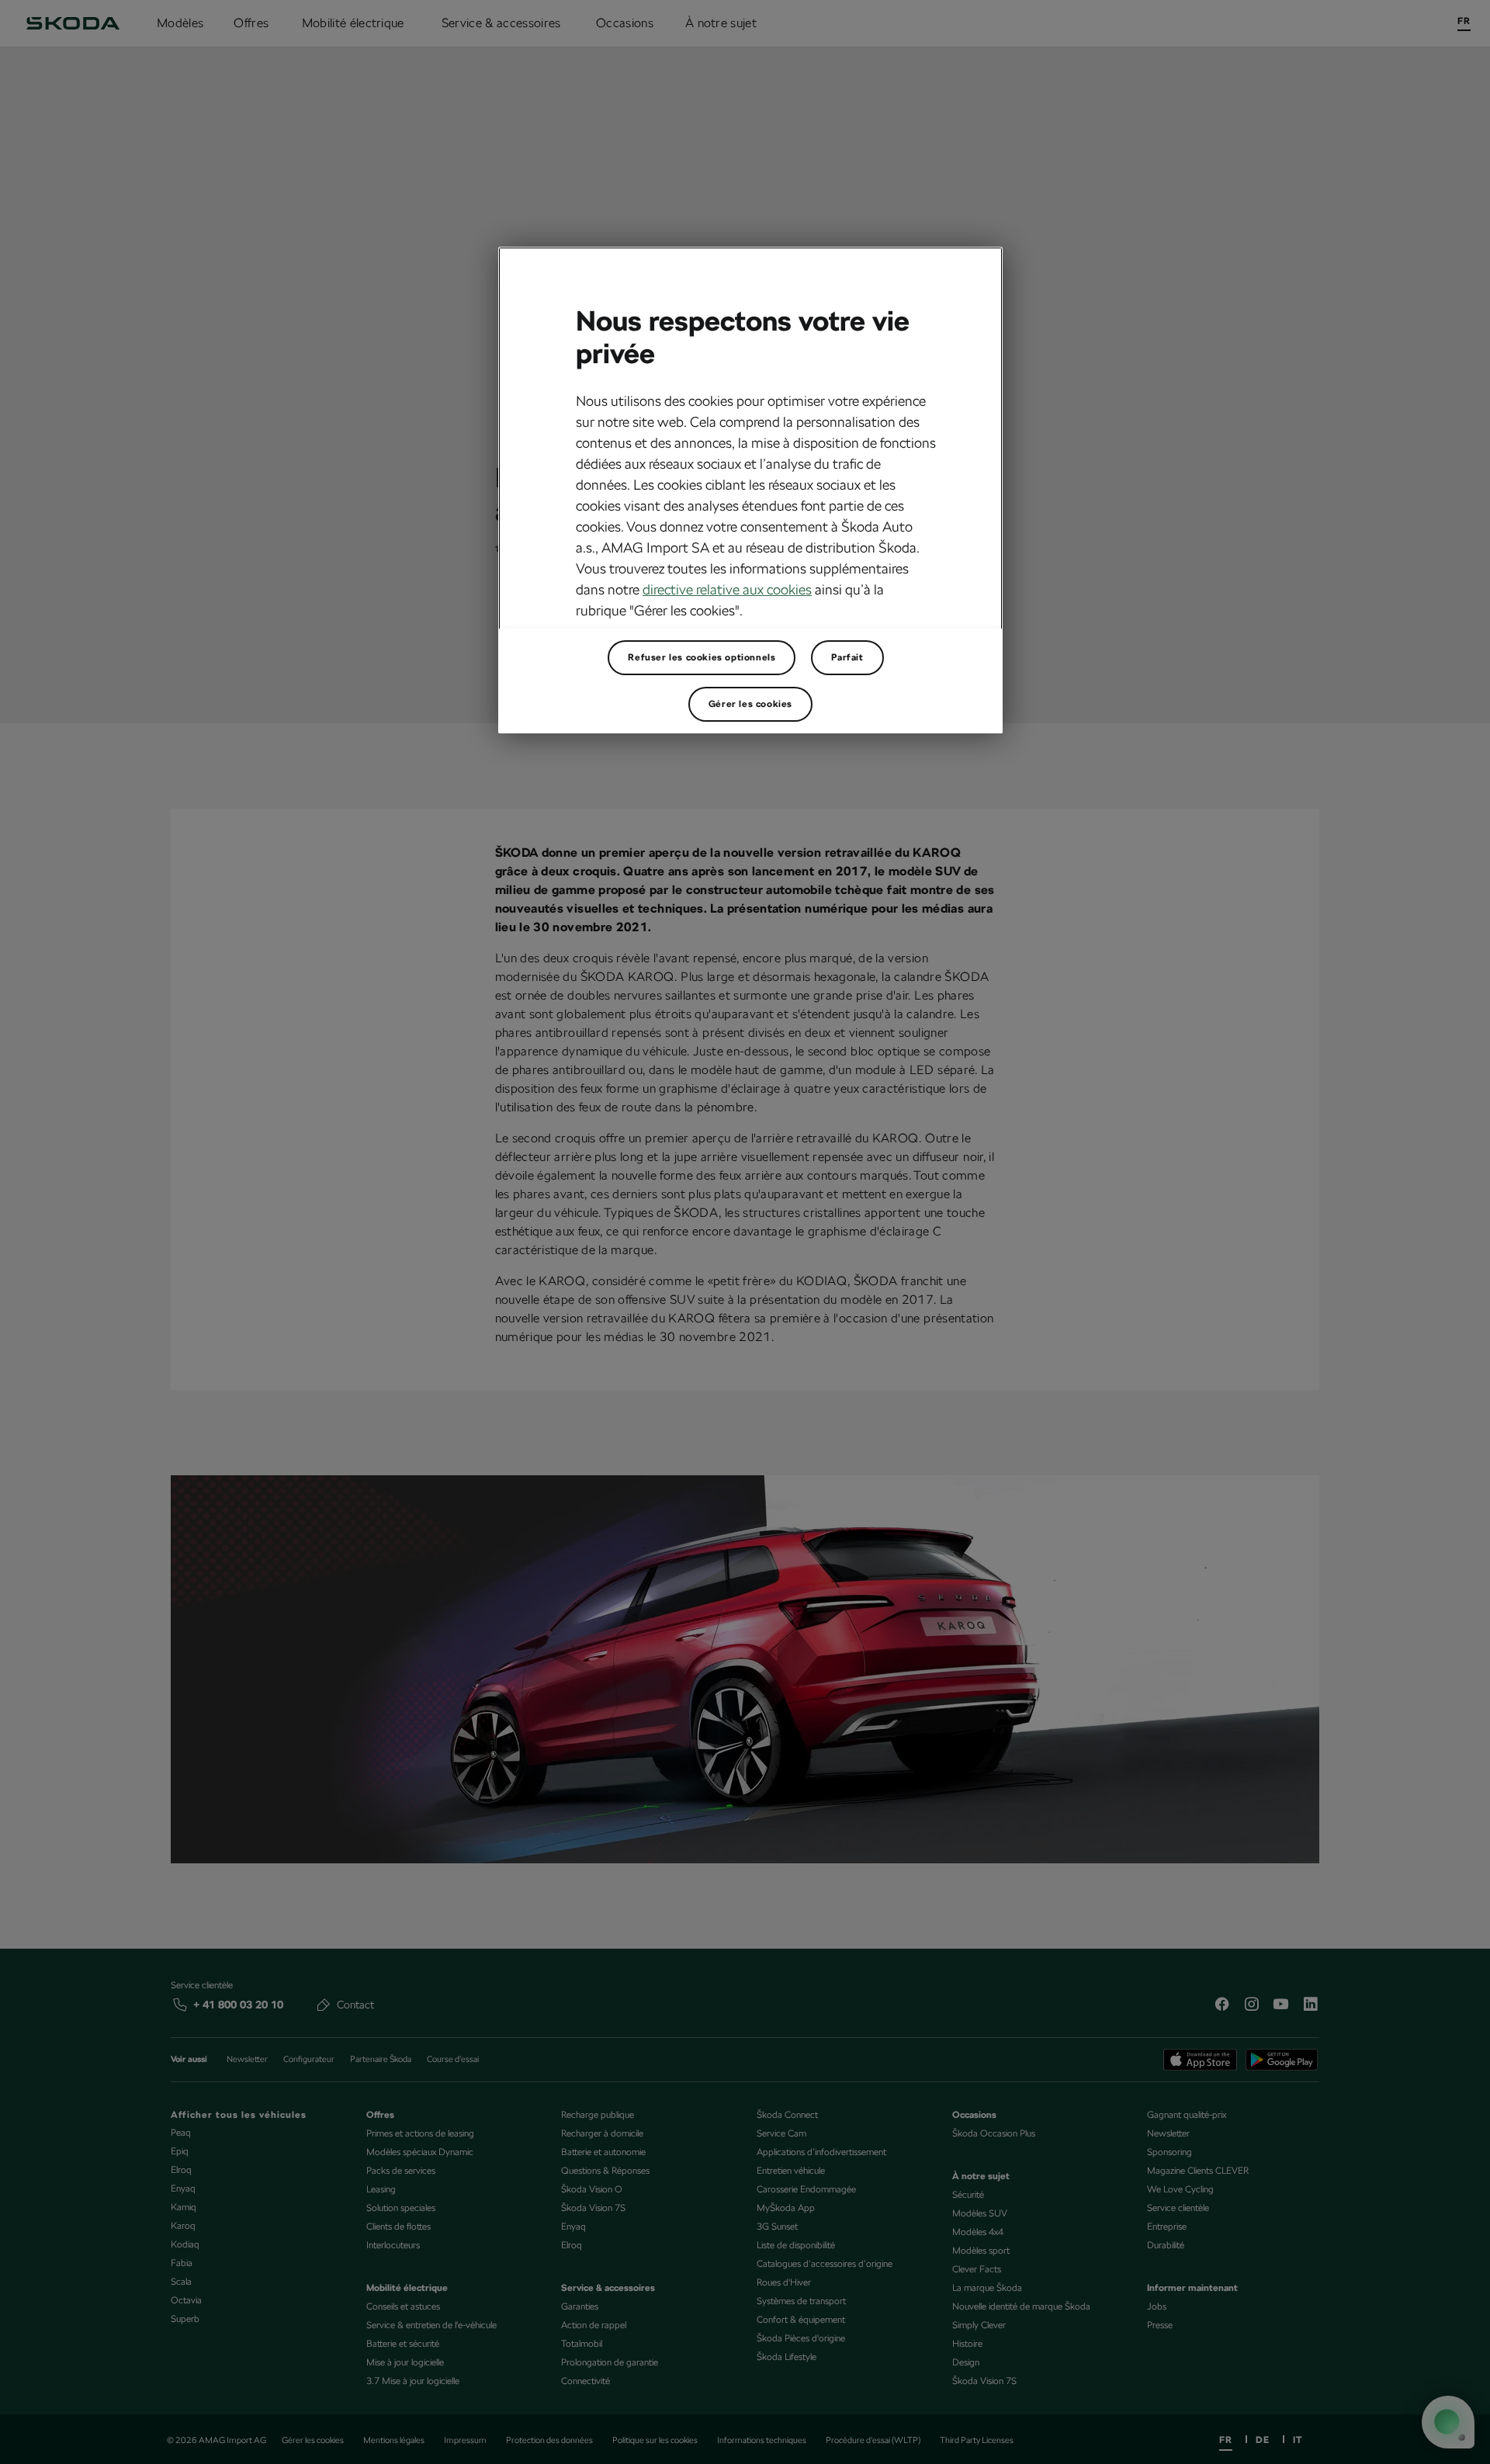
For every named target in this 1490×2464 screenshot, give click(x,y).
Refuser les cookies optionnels (702, 657)
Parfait (847, 657)
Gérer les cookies (750, 704)
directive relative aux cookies (727, 589)
